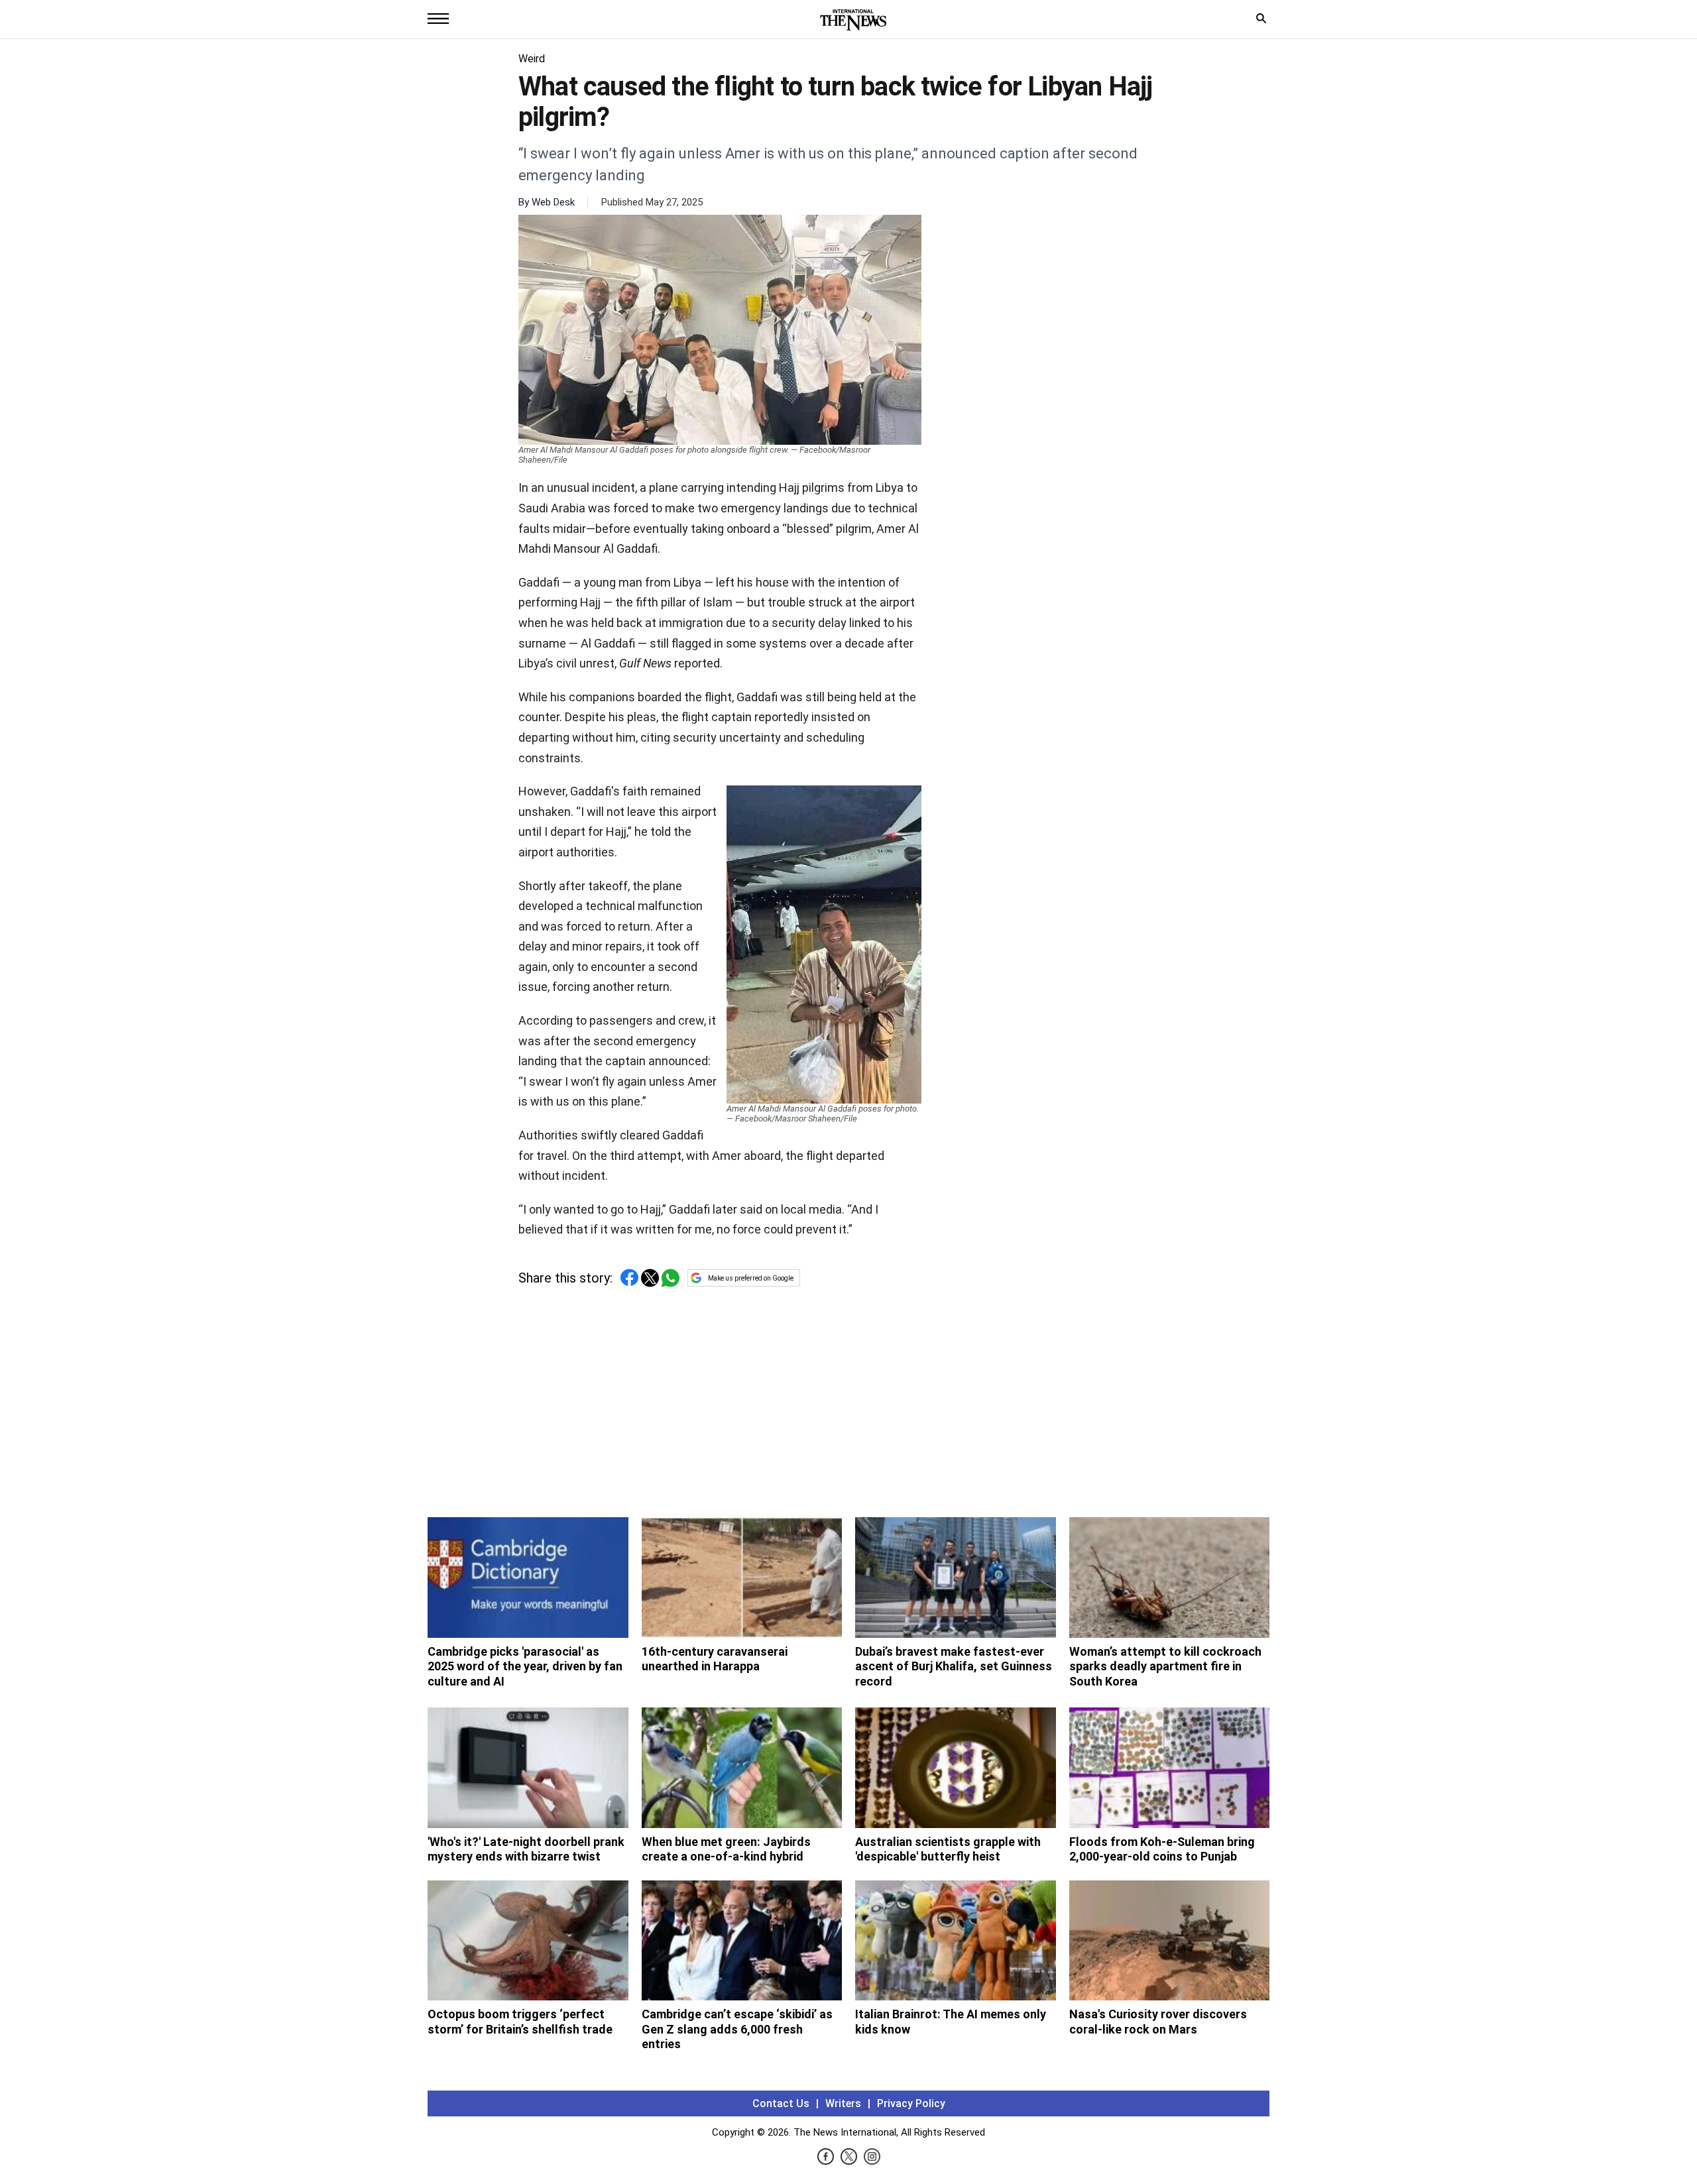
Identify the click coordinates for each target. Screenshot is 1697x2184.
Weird (532, 59)
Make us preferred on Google (751, 1278)
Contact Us (781, 2103)
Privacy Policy (911, 2103)
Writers (843, 2103)
